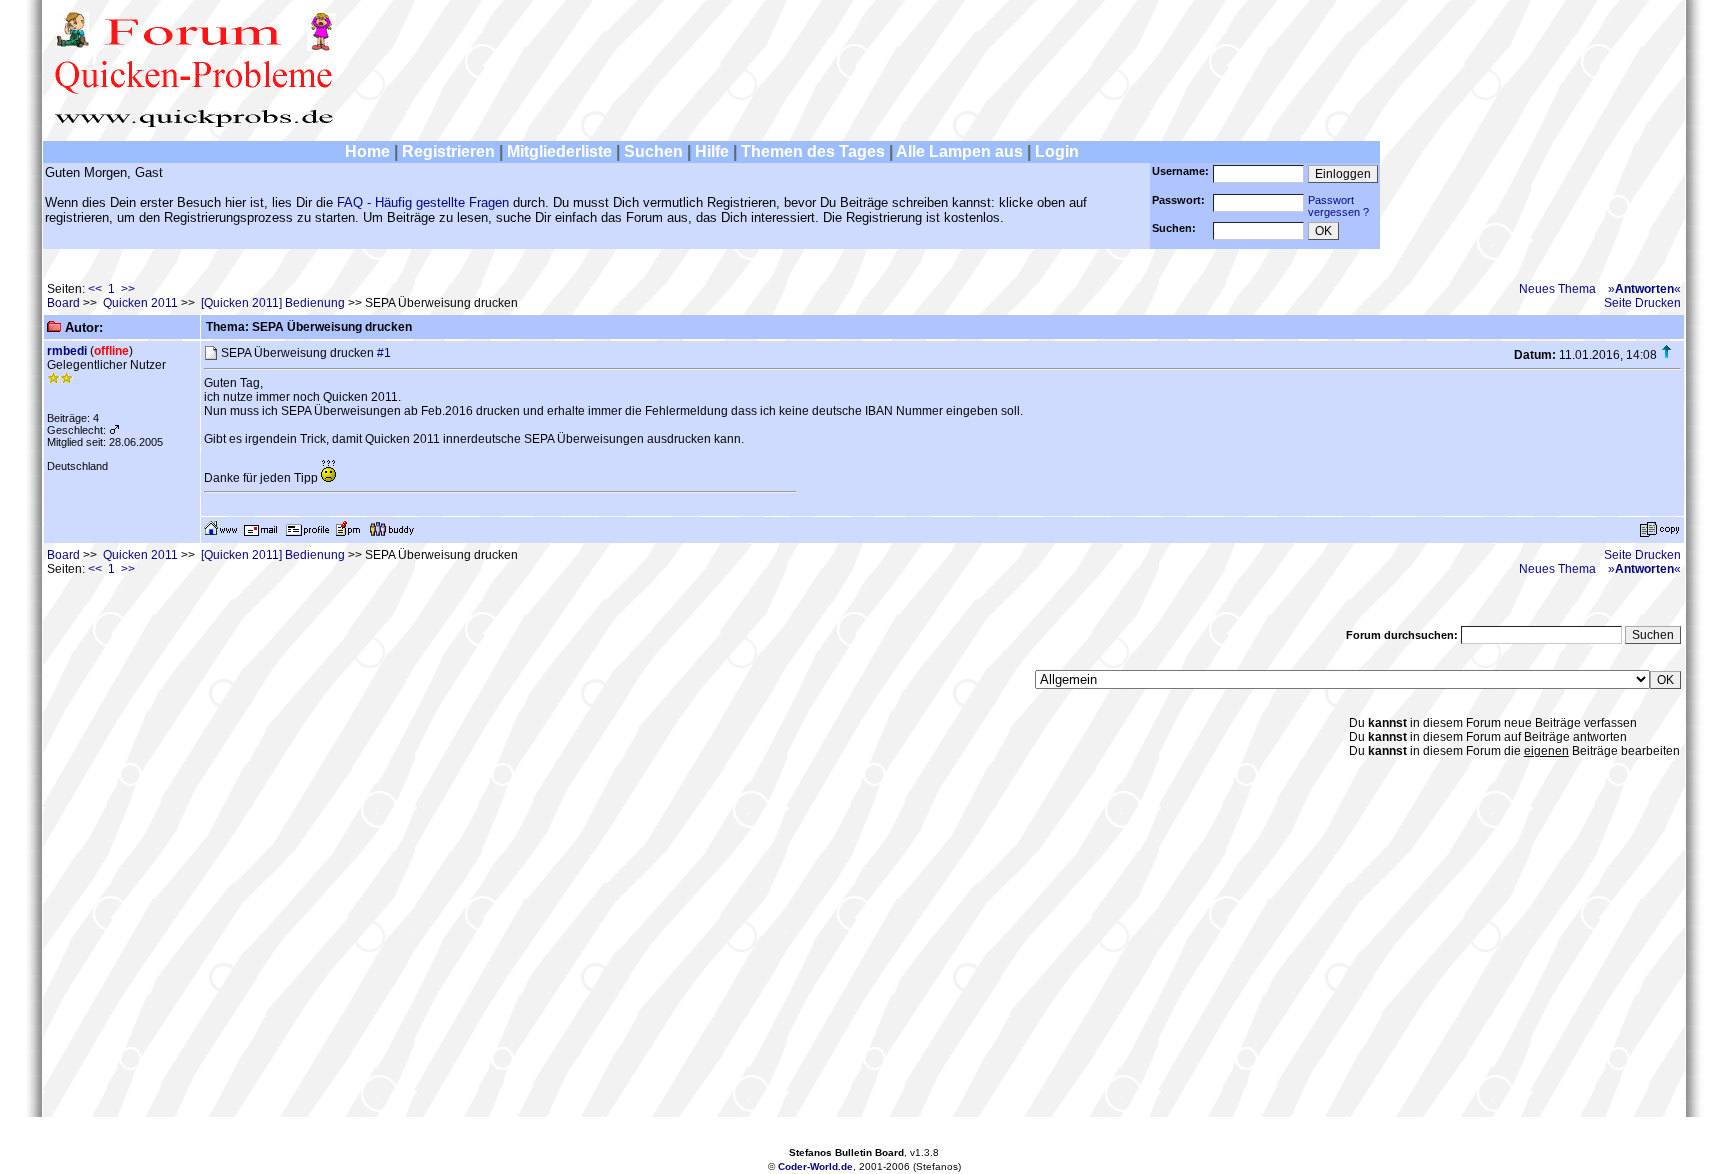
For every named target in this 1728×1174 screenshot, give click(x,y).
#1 (384, 353)
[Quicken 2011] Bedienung (273, 303)
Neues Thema (1557, 289)
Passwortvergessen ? (1338, 206)
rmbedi (67, 351)
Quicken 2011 (140, 303)
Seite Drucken (1642, 303)
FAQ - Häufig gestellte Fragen (423, 202)
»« (1644, 289)
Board (63, 303)
